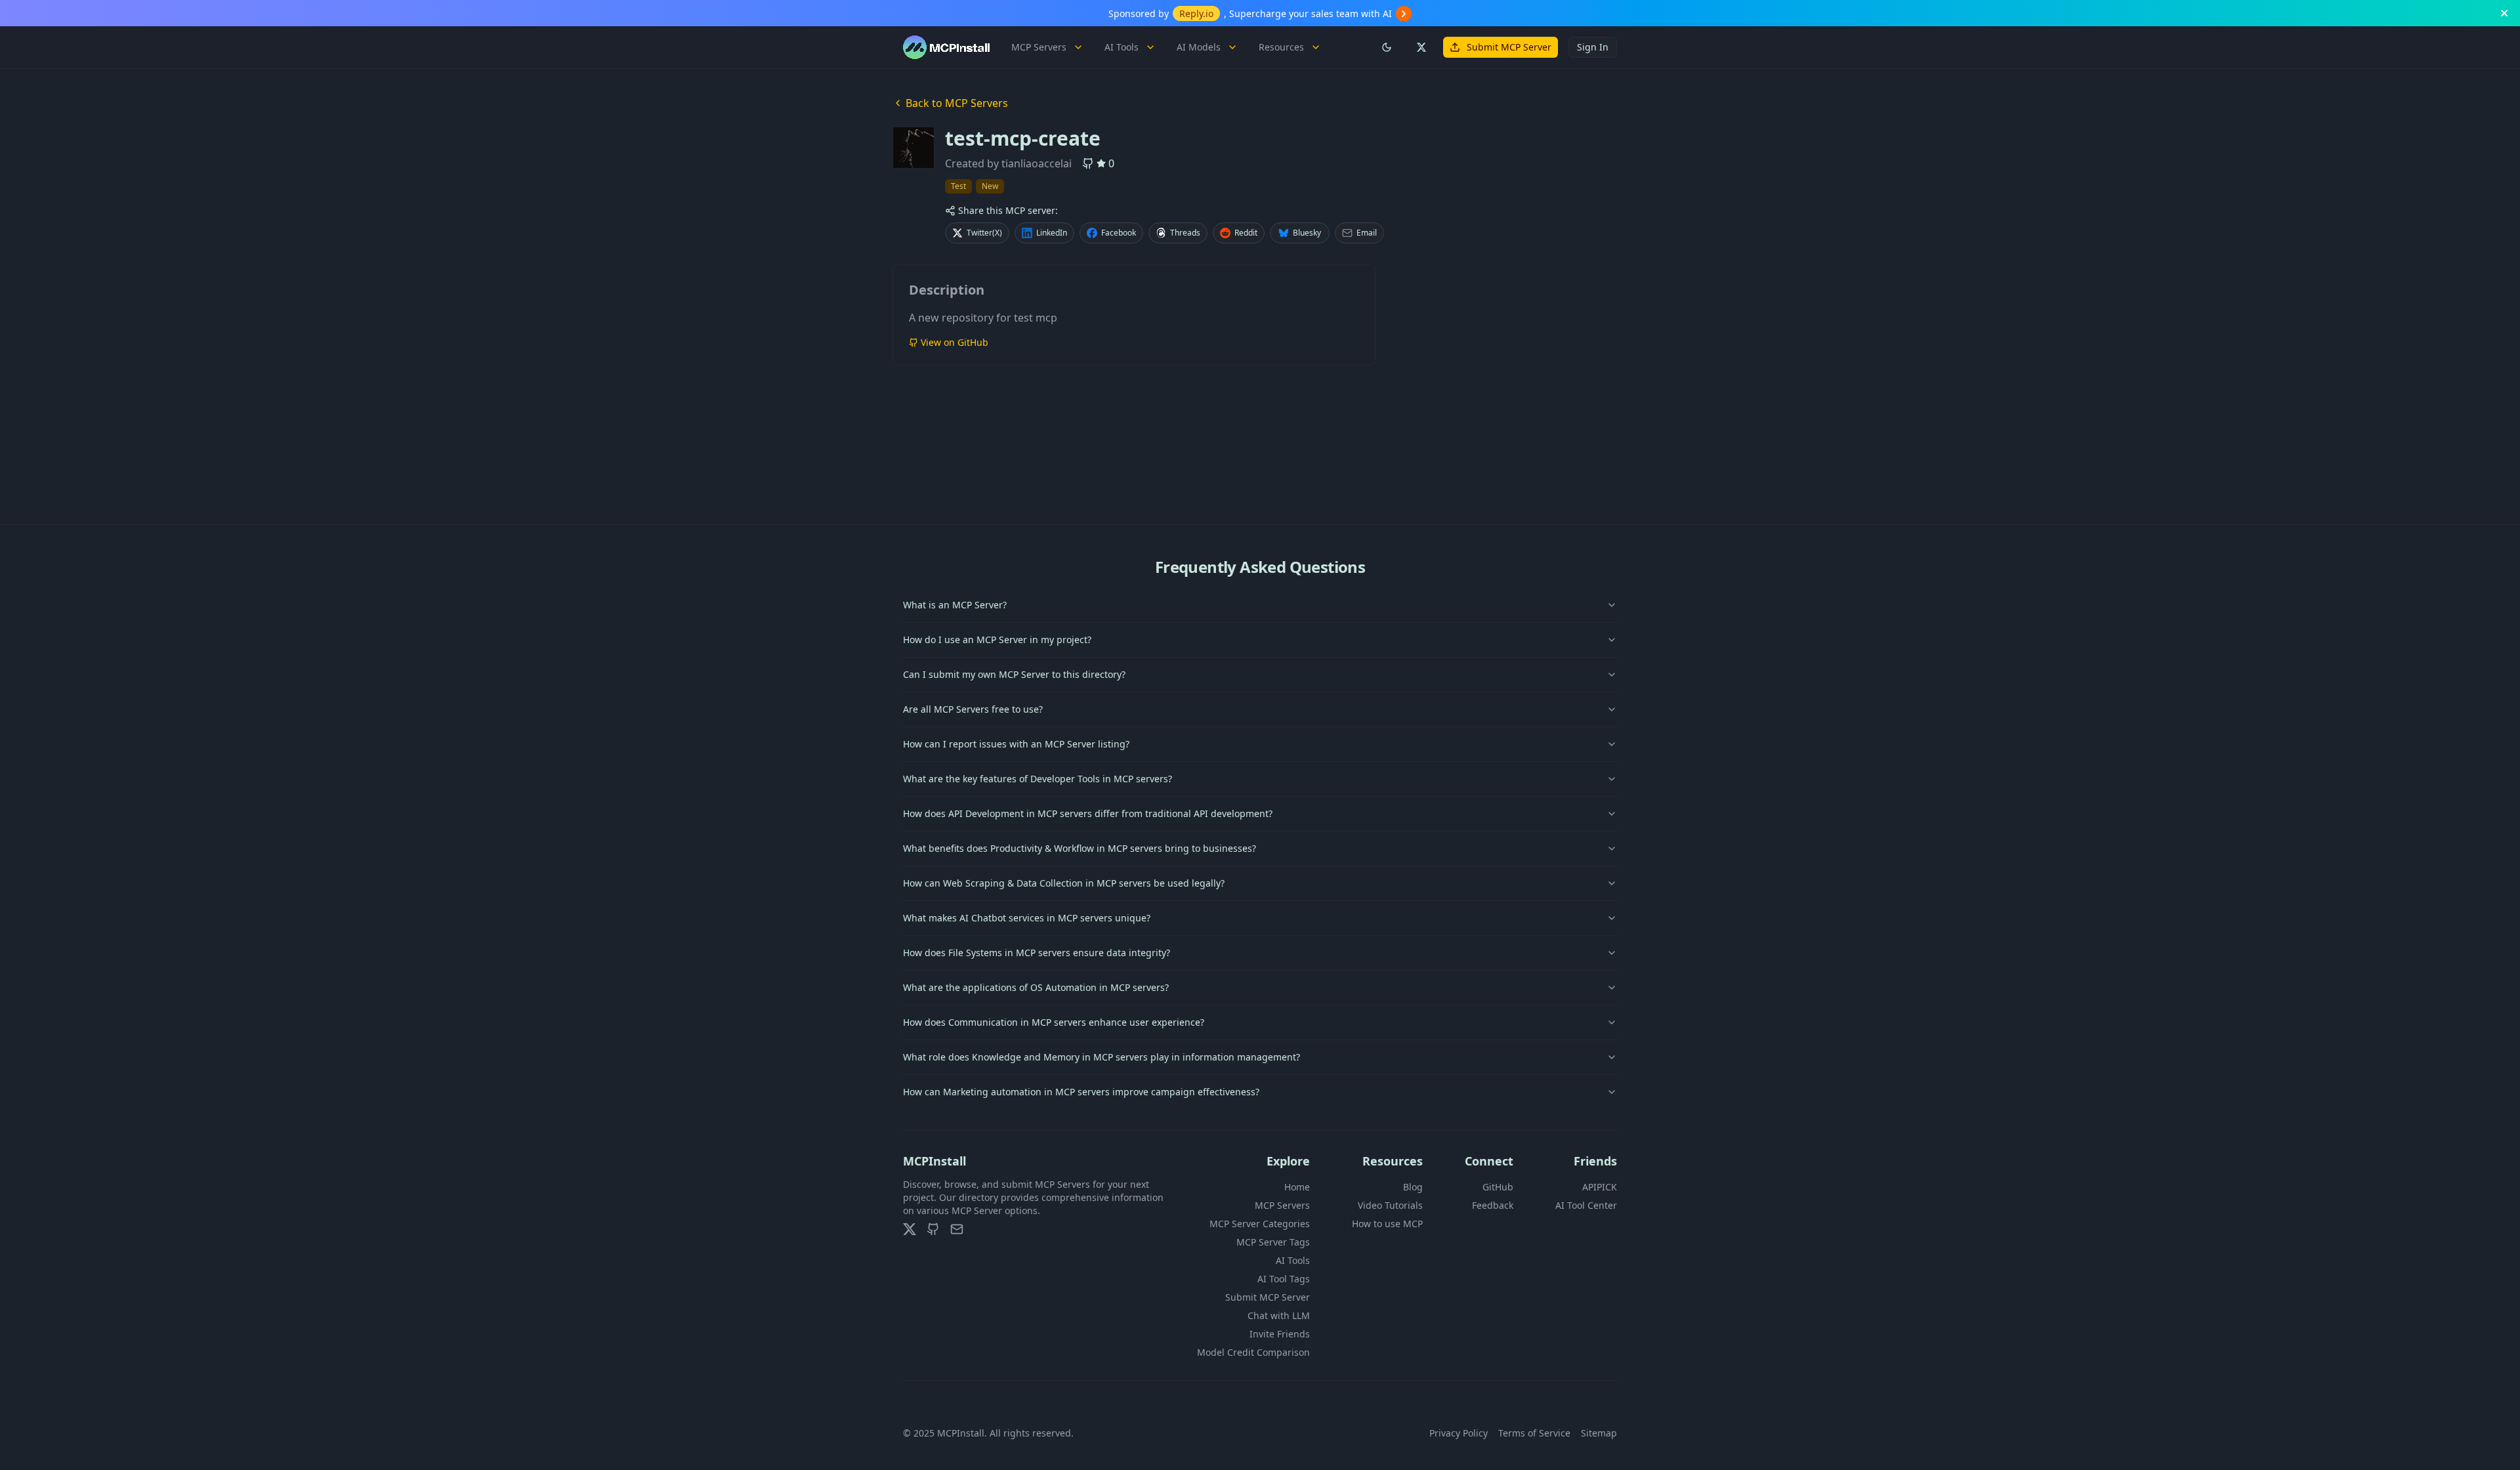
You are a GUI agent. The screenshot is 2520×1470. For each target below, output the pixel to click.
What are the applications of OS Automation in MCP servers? (1036, 987)
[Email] (957, 1229)
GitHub (1498, 1187)
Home (1297, 1187)
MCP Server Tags (1273, 1242)
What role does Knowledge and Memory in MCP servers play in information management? (1102, 1057)
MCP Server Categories (1260, 1224)
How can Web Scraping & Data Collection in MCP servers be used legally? (1064, 883)
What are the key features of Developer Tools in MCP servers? (1038, 779)
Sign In (1593, 47)
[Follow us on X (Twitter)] (1421, 47)
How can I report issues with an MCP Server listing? (1016, 744)
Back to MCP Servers (957, 103)
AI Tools (1122, 47)
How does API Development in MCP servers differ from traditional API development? (1088, 813)
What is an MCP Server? (955, 605)
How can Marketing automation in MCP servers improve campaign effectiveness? (1081, 1092)
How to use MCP (1387, 1224)
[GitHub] (933, 1229)
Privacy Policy (1459, 1433)
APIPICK (1600, 1187)
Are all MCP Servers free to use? (973, 709)
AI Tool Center (1586, 1205)
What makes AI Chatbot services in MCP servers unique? (1027, 918)
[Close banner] (2504, 13)
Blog (1413, 1187)
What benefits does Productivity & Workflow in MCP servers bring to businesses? (1080, 848)
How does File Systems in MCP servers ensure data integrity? (1037, 953)
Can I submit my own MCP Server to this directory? (1014, 674)
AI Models (1199, 47)
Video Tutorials (1390, 1205)
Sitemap (1599, 1433)
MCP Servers (1039, 47)
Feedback (1493, 1205)
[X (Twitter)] (910, 1229)
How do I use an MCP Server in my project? (997, 640)
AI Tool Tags (1284, 1279)
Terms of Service (1534, 1433)
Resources (1281, 47)
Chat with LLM (1279, 1315)
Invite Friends (1280, 1334)
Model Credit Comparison (1253, 1352)
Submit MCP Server (1509, 47)
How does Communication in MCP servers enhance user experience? (1054, 1022)
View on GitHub (955, 342)
